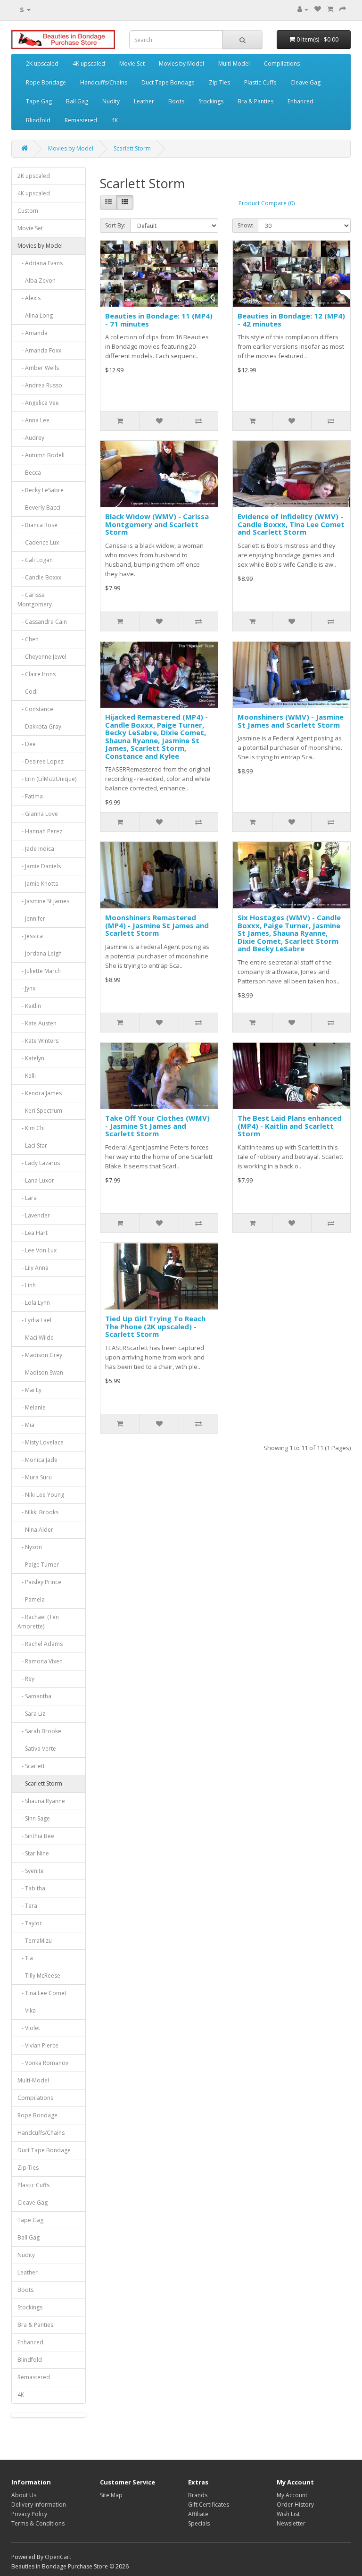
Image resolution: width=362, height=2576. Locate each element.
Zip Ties (219, 82)
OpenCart (58, 2557)
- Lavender (34, 1215)
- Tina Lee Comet (42, 1993)
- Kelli (27, 1076)
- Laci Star (32, 1145)
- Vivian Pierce (38, 2045)
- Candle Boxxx (39, 577)
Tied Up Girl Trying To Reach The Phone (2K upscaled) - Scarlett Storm (155, 1326)
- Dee (27, 744)
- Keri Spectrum (40, 1111)
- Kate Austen (37, 1023)
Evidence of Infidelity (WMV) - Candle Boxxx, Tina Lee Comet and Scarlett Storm (291, 524)
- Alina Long (35, 315)
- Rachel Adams (40, 1644)
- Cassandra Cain (42, 622)
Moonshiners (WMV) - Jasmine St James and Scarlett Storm (291, 721)
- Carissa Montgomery (35, 600)
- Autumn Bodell (41, 455)
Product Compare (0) (267, 203)
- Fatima (30, 796)
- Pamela (31, 1599)
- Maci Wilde (36, 1338)
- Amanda (33, 333)
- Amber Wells (38, 368)
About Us (24, 2495)
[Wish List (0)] (318, 9)
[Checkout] (343, 9)
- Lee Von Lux (37, 1250)
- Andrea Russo (40, 385)
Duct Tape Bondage (168, 82)
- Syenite (31, 1871)
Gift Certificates (209, 2505)
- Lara (27, 1198)
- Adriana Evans (40, 263)
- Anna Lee (33, 420)
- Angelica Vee (38, 403)
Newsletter (291, 2523)
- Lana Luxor (36, 1180)
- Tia (25, 1958)
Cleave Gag (305, 82)
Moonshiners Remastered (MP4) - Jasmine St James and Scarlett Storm (157, 925)
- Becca (29, 473)
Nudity (111, 101)
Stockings (211, 101)
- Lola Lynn (34, 1303)
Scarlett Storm (132, 148)
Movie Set (132, 63)
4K (115, 120)
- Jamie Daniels (39, 866)
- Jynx (26, 988)
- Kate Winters (38, 1041)
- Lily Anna (33, 1268)
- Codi (28, 692)
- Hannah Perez (40, 831)
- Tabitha (31, 1888)
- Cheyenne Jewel (42, 657)
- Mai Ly (29, 1390)
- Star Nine (33, 1853)
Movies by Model (181, 63)
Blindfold (38, 120)
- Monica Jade (37, 1460)
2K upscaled (42, 63)
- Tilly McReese (39, 1976)
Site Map (111, 2495)
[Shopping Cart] (330, 9)
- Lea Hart (33, 1233)
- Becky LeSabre (41, 490)
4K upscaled (89, 63)
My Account (292, 2495)
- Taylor (30, 1923)
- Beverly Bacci (39, 508)
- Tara (27, 1906)
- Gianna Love (38, 814)
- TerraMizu (35, 1941)
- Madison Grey (40, 1355)
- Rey (26, 1679)
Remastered (81, 120)
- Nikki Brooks (38, 1512)
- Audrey (31, 438)
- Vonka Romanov (43, 2063)
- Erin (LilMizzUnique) (47, 779)
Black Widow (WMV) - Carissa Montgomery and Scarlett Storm (157, 524)
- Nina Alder (35, 1530)
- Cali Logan (35, 560)
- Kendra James (40, 1093)
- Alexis (29, 298)
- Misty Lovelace (41, 1442)
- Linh (27, 1285)
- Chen (28, 639)
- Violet (29, 2028)
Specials (199, 2523)
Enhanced (300, 101)
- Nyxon (30, 1547)
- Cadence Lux (38, 542)
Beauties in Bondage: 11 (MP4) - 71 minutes (159, 320)
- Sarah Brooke (39, 1731)
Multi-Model (234, 63)
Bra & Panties (255, 101)
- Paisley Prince (39, 1582)
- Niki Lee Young (41, 1495)
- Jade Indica (36, 849)
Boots (176, 101)
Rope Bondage (46, 82)
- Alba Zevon (37, 281)
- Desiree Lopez (41, 761)
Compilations (282, 63)
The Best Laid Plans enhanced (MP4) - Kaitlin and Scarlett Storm (290, 1126)
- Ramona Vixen (40, 1661)
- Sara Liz (31, 1714)
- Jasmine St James (43, 901)
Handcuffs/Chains (104, 82)
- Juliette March (39, 971)
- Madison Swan (40, 1372)
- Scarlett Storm (40, 1783)
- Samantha (34, 1696)
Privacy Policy (29, 2514)
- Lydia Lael (34, 1320)
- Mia (26, 1425)
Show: (245, 225)
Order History (295, 2505)
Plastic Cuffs (260, 82)
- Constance (35, 709)
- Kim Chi (31, 1128)
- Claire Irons (37, 674)
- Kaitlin (29, 1006)
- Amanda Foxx (39, 350)
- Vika (27, 2010)
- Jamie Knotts (38, 884)
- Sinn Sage (34, 1818)
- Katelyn (31, 1058)
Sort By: (115, 225)
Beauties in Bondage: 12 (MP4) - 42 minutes (291, 320)
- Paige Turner (38, 1565)
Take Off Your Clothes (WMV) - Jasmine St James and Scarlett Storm (157, 1126)
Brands (198, 2495)
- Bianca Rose (37, 525)
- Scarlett (31, 1766)
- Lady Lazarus (39, 1163)
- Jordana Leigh (40, 953)
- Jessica (30, 936)
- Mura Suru (35, 1477)
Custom (28, 211)
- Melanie (32, 1407)
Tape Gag (39, 101)
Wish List (288, 2514)
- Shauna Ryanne (41, 1801)
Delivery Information (39, 2505)
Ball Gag (77, 101)
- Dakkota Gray (39, 726)
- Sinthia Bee (36, 1836)
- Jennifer (31, 919)
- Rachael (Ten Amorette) (38, 1622)
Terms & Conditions (38, 2523)
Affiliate (198, 2514)
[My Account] (303, 9)
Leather (144, 101)
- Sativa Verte (37, 1749)
